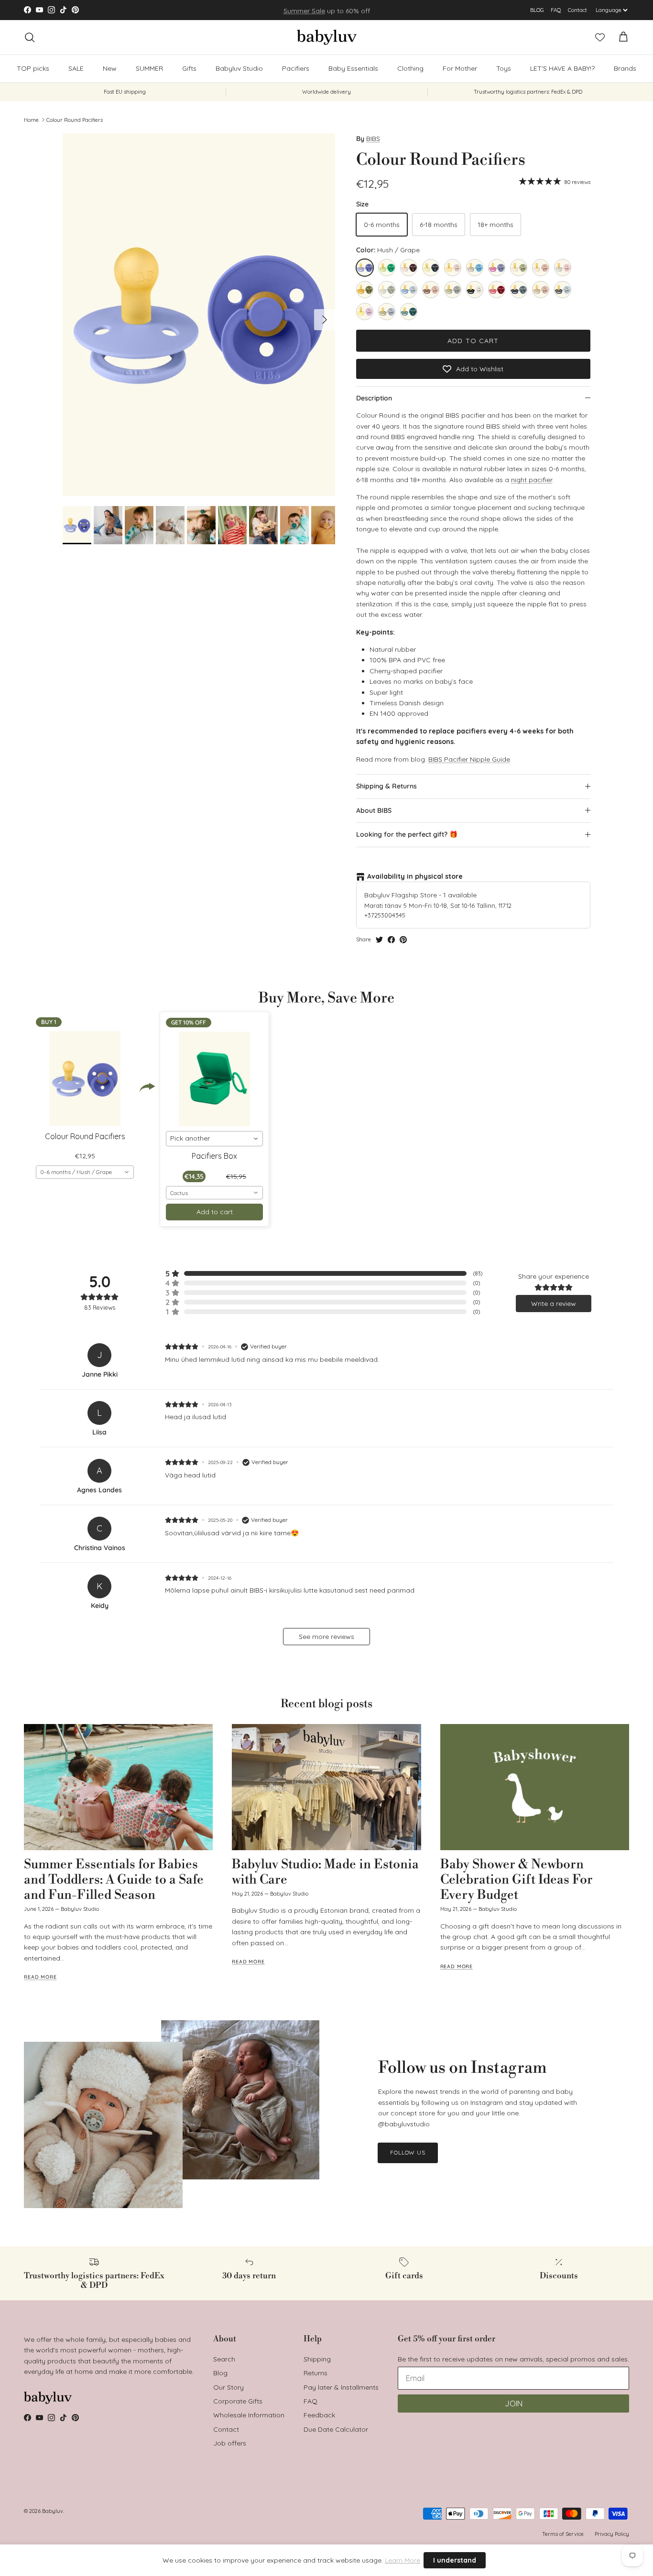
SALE (76, 68)
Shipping (317, 2359)
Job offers (230, 2443)
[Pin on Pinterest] (403, 940)
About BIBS (374, 810)
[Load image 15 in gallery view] (199, 315)
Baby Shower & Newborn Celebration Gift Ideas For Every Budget (517, 1880)
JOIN (514, 2404)
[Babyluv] (327, 37)
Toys (504, 68)
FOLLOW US (408, 2152)
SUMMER (149, 68)
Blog (220, 2373)
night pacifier (532, 480)
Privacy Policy (612, 2534)
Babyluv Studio (239, 68)
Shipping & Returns (386, 786)
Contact (577, 10)
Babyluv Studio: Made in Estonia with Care (325, 1872)
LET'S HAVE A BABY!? (562, 68)
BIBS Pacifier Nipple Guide (469, 759)
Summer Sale (304, 10)
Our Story (229, 2387)
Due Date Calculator (336, 2429)
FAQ (556, 10)
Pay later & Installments (341, 2387)
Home (31, 119)
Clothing (410, 68)
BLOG (537, 10)
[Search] (30, 37)
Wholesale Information (249, 2415)
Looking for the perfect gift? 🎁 (407, 834)
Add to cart (473, 341)
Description (374, 398)
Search (224, 2359)
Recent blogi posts (326, 1704)
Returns (316, 2373)
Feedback (319, 2415)
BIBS (373, 139)
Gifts (189, 68)
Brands (625, 68)
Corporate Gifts (238, 2401)
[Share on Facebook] (391, 940)
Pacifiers (296, 68)
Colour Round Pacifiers (75, 119)
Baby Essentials (353, 68)
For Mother (460, 68)
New (110, 68)
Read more (40, 1977)
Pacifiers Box (214, 1156)
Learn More (403, 2560)
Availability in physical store (415, 876)
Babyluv (53, 2511)
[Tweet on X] (379, 940)
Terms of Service (563, 2534)
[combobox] (85, 1172)
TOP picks (33, 68)
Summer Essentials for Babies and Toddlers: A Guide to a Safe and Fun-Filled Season (114, 1880)
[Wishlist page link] (600, 37)
